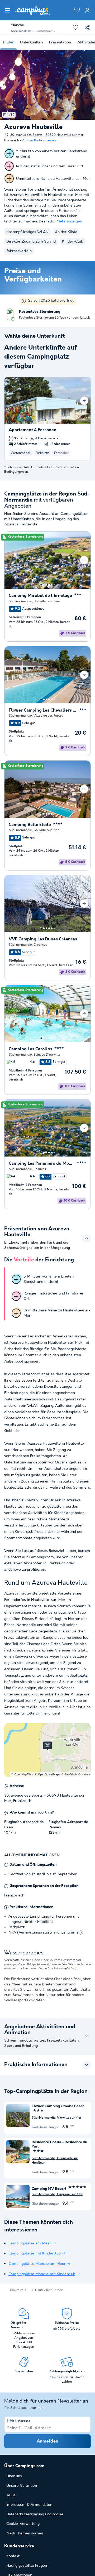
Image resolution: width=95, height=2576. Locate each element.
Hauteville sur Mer (49, 2290)
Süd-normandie (20, 601)
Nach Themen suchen (25, 2533)
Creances (40, 945)
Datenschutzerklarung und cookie (35, 2514)
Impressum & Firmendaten (29, 2505)
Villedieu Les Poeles (48, 716)
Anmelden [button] (48, 2441)
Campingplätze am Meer (30, 2243)
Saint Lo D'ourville (47, 1055)
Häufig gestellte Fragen (27, 2566)
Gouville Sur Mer (46, 830)
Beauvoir (40, 1169)
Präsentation (60, 42)
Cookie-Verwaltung (23, 2524)
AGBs (11, 2495)
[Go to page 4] (49, 585)
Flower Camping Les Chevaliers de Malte (43, 710)
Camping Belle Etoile (30, 825)
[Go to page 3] (50, 420)
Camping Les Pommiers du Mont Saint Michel (42, 1164)
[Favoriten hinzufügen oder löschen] (75, 28)
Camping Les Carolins (30, 1049)
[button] (7, 10)
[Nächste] (84, 401)
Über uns (14, 2476)
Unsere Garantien (22, 2486)
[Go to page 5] (52, 585)
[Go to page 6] (54, 585)
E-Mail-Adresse (18, 2421)
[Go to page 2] (48, 420)
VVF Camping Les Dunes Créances (43, 939)
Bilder (8, 42)
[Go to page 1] (45, 420)
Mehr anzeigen (69, 221)
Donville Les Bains (47, 601)
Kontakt (13, 2556)
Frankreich (16, 2290)
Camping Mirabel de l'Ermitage (40, 596)
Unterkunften (31, 42)
